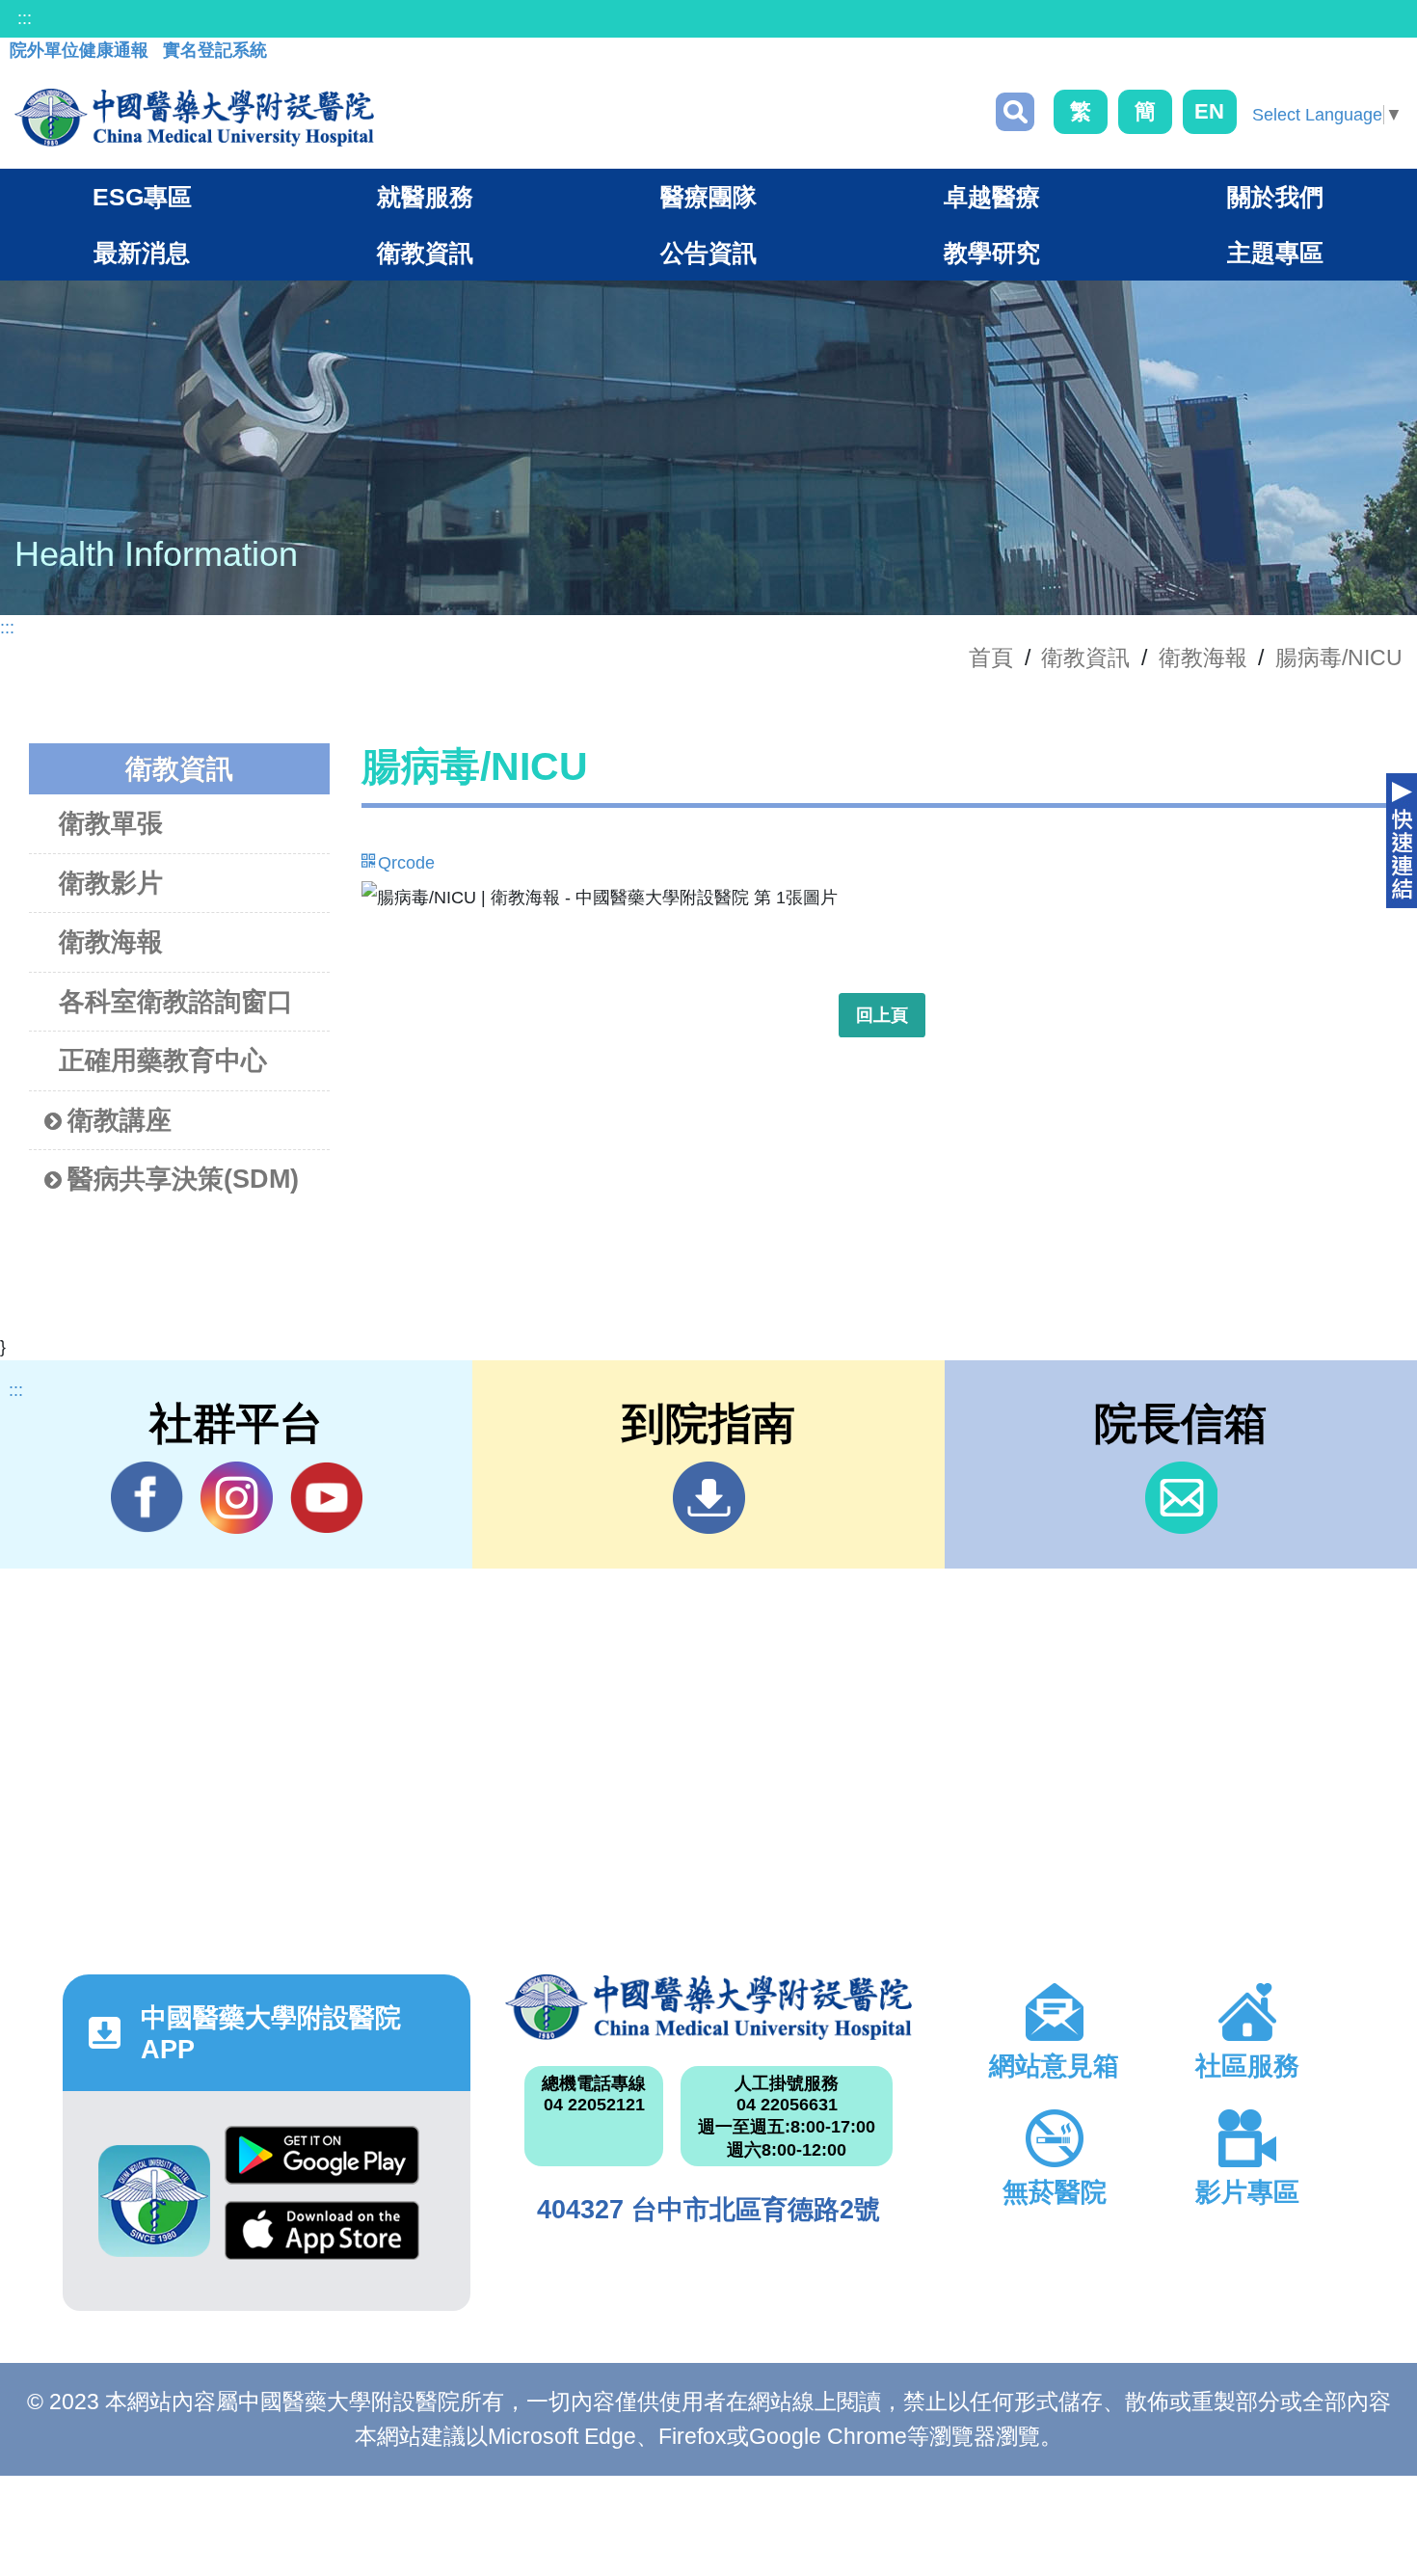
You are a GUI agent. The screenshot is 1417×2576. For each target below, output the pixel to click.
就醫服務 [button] (425, 197)
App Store (322, 2239)
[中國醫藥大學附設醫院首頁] (194, 118)
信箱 (1181, 1498)
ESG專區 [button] (142, 197)
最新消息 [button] (142, 253)
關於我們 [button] (1275, 197)
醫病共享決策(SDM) (183, 1179)
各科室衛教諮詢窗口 (176, 1002)
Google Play (322, 2163)
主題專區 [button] (1275, 253)
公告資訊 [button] (708, 253)
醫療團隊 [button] (708, 197)
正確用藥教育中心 (163, 1060)
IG (237, 1498)
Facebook (147, 1498)
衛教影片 (111, 883)
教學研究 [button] (992, 253)
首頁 (991, 657)
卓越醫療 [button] (992, 197)
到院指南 (709, 1498)
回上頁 (882, 1015)
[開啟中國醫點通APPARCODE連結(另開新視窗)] (154, 2201)
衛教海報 (1203, 657)
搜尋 (1015, 112)
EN (1209, 111)
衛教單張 (111, 823)
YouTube (326, 1498)
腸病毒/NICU (1339, 657)
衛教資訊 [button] (425, 253)
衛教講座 (120, 1120)
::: (25, 18)
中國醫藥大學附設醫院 (709, 2007)
